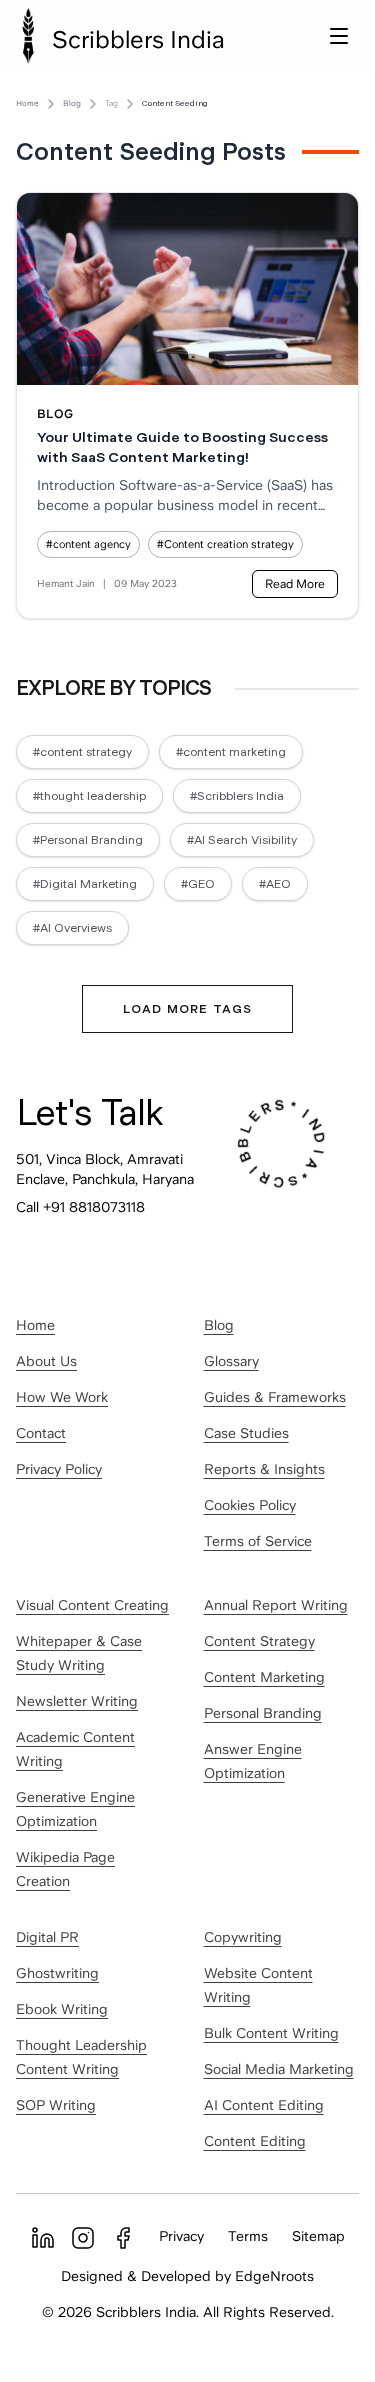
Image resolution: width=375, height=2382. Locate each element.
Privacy (181, 2236)
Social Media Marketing (279, 2069)
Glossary (231, 1361)
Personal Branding (263, 1713)
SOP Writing (56, 2105)
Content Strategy (259, 1641)
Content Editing (255, 2141)
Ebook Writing (62, 2009)
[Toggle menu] (339, 36)
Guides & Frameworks (275, 1397)
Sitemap (318, 2236)
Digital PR (47, 1937)
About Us (46, 1361)
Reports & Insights (264, 1469)
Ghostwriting (57, 1973)
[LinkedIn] (43, 2238)
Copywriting (243, 1937)
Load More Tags (188, 1009)
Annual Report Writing (276, 1605)
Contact (41, 1433)
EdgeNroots (274, 2276)
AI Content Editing (264, 2105)
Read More (295, 584)
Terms (248, 2236)
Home (27, 103)
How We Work (62, 1397)
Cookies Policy (250, 1505)
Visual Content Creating (92, 1605)
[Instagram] (83, 2238)
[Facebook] (123, 2238)
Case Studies (246, 1433)
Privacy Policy (59, 1469)
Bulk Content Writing (271, 2033)
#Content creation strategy (225, 544)
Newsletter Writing (77, 1701)
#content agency (88, 544)
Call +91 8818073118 (80, 1207)
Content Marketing (264, 1677)
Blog (72, 103)
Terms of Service (258, 1541)
